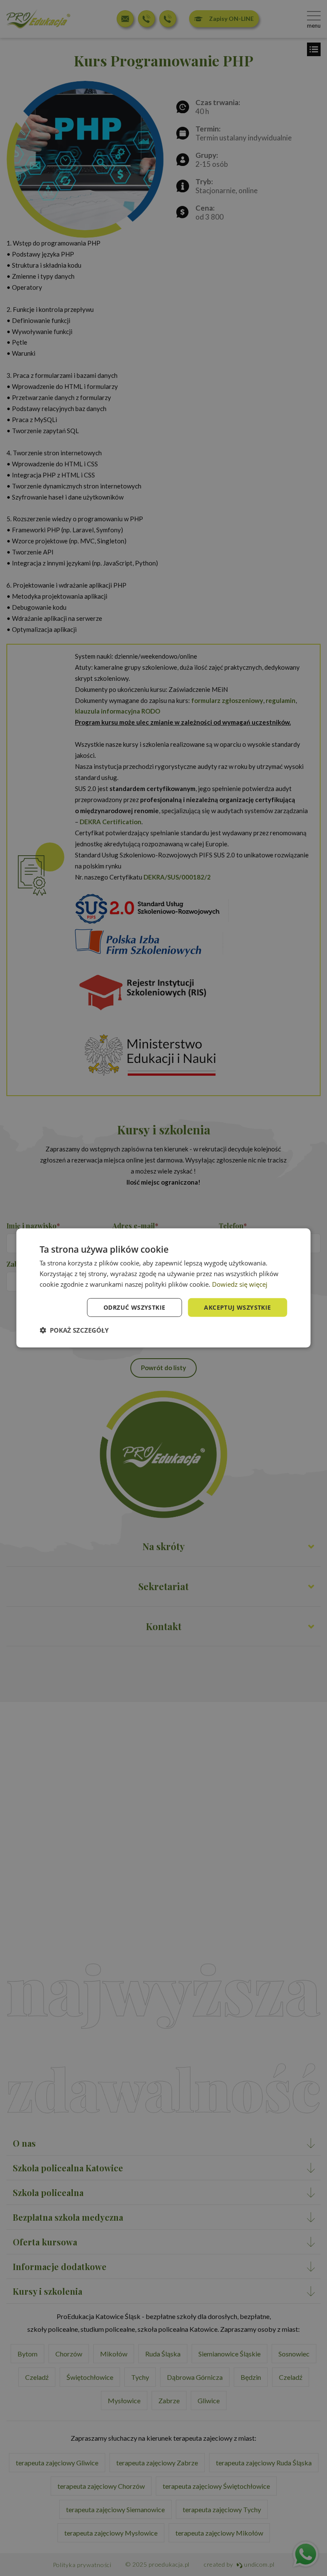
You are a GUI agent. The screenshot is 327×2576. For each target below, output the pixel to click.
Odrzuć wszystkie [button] (134, 1307)
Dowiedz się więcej (240, 1284)
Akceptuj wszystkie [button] (237, 1307)
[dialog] (163, 1288)
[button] (74, 1330)
